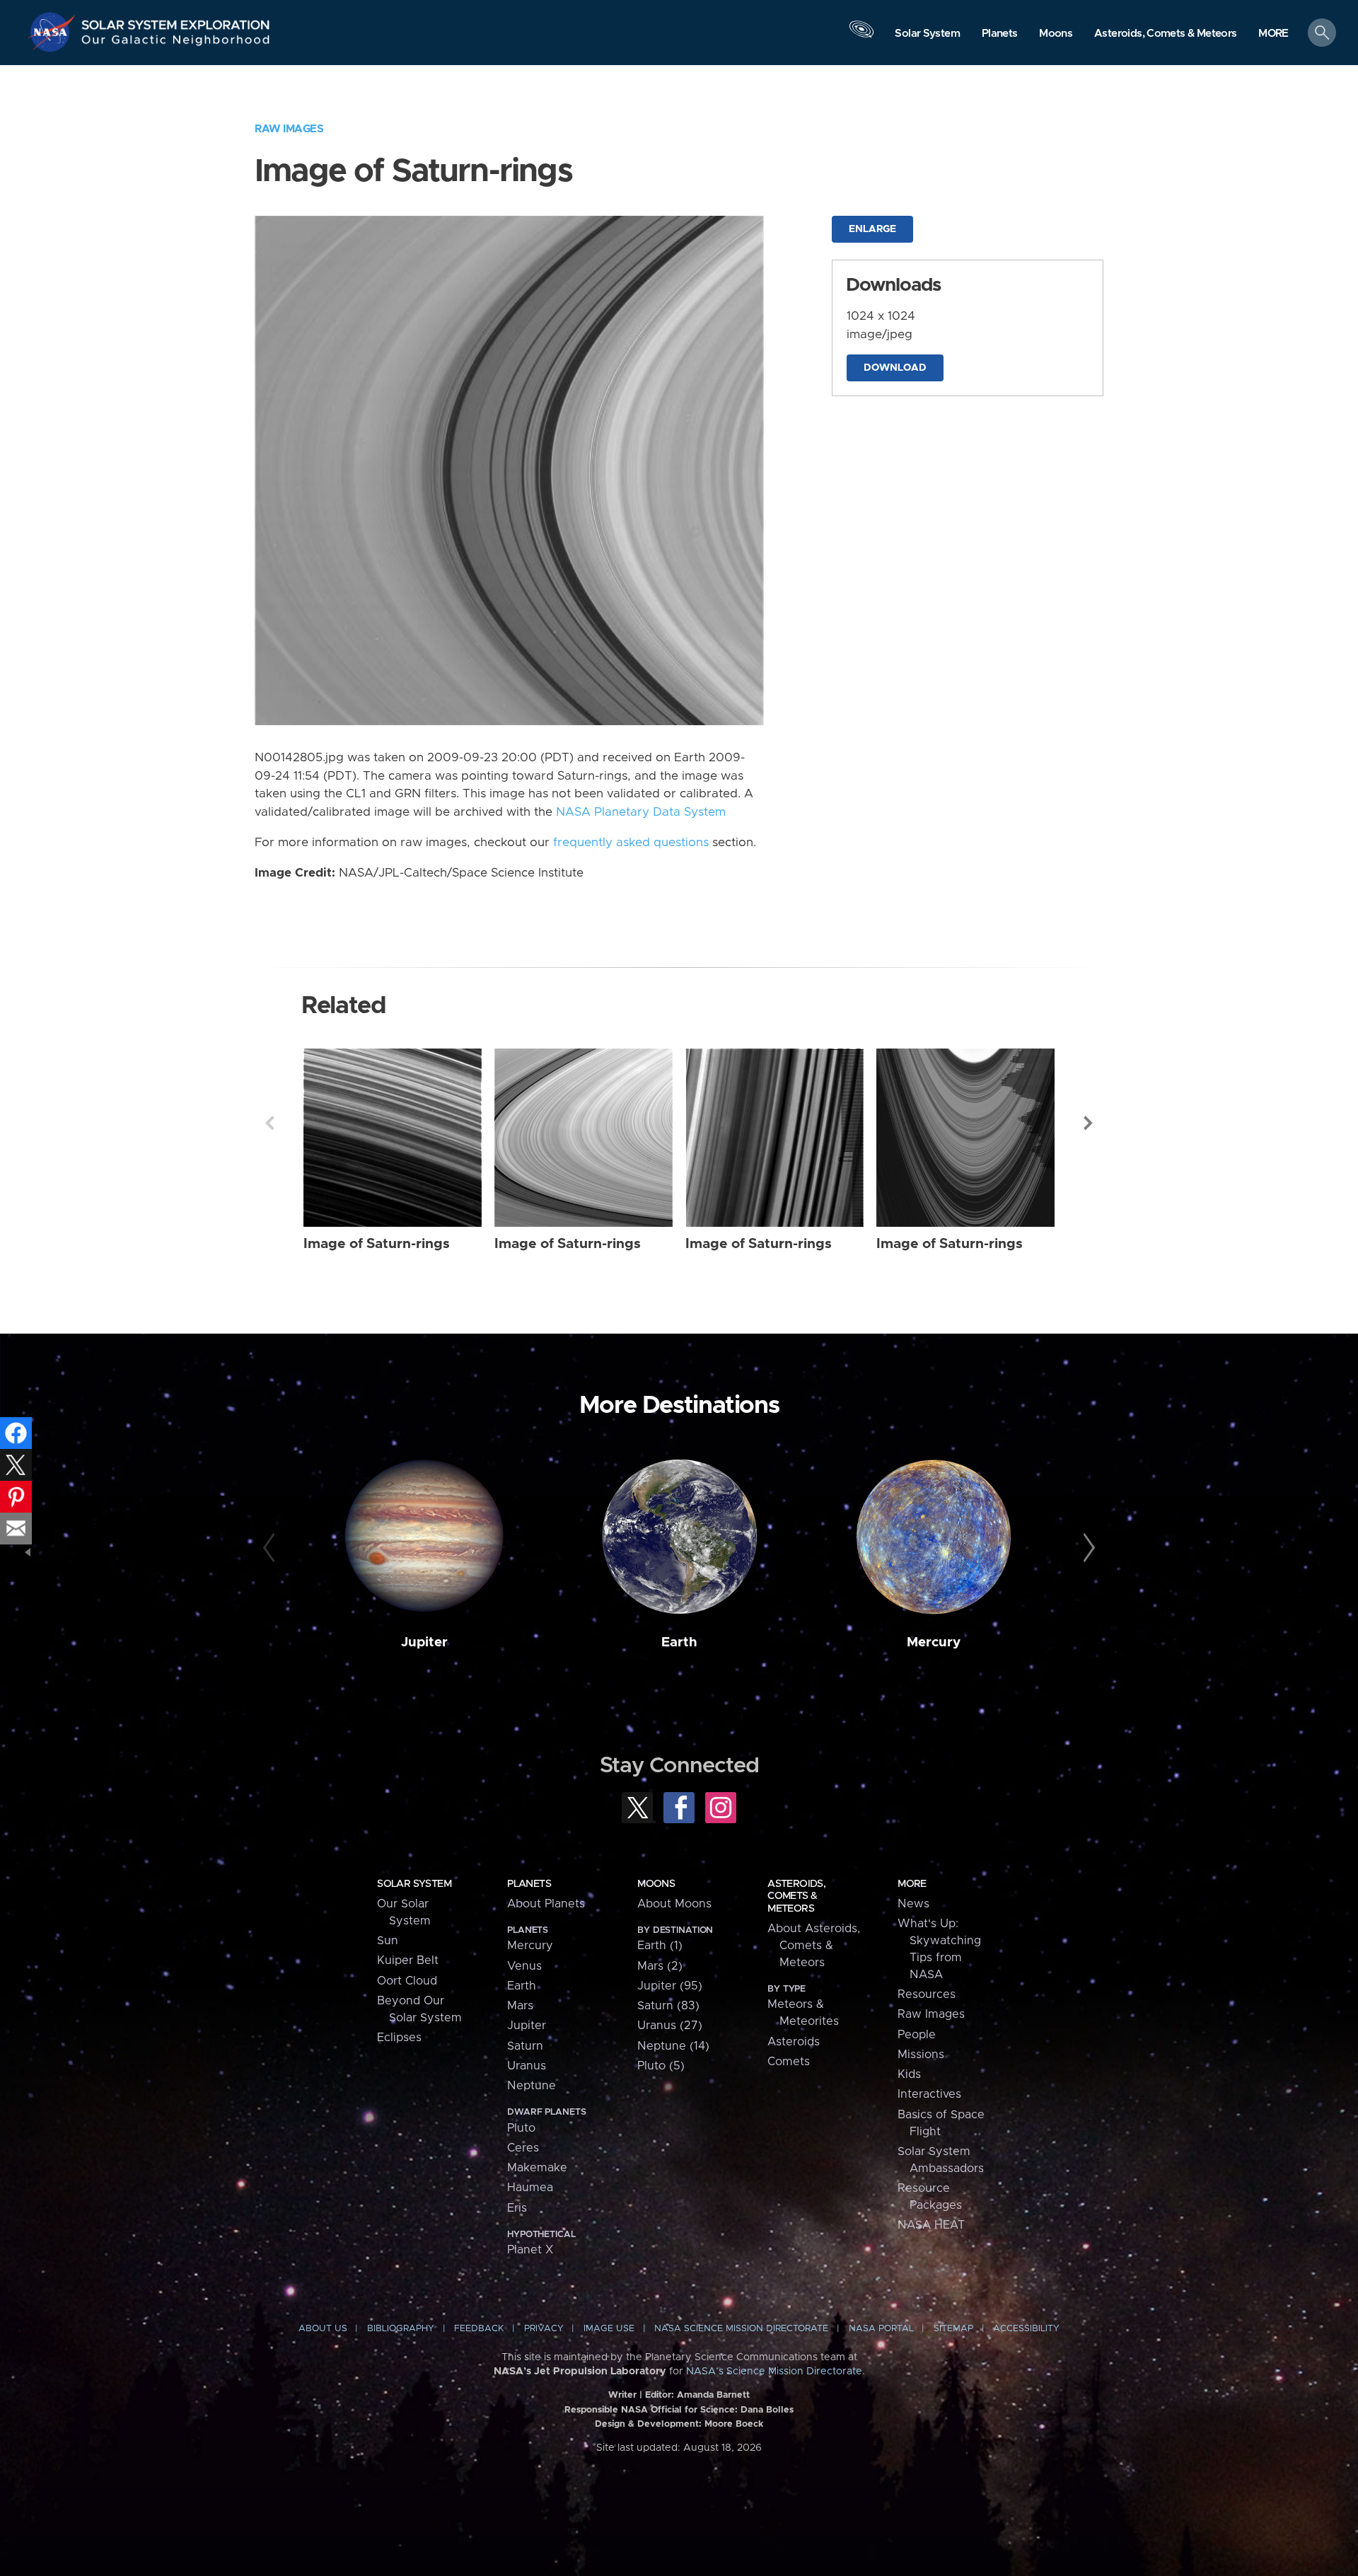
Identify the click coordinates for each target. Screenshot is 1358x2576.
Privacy (544, 2329)
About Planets (546, 1904)
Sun (388, 1941)
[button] (1273, 34)
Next (1089, 1123)
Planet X (530, 2250)
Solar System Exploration (176, 21)
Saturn (525, 2046)
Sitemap (953, 2329)
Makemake (537, 2168)
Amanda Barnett (713, 2395)
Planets (529, 1884)
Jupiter (424, 1642)
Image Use (609, 2329)
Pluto (521, 2128)
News (913, 1904)
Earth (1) (660, 1946)
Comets (789, 2062)
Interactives (929, 2094)
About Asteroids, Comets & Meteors (814, 1946)
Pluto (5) (661, 2066)
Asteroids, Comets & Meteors (796, 1896)
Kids (909, 2074)
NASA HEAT (931, 2225)
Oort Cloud (407, 1981)
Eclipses (399, 2038)
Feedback (479, 2329)
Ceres (523, 2148)
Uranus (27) (670, 2026)
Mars (520, 2006)
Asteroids (794, 2042)
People (917, 2035)
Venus (524, 1966)
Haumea (530, 2188)
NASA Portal (881, 2329)
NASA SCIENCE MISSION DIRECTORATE (741, 2329)
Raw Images (289, 129)
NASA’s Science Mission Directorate (774, 2372)
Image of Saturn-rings (377, 1244)
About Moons (674, 1904)
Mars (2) (660, 1966)
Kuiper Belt (408, 1960)
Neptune (532, 2086)
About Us (323, 2329)
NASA (54, 32)
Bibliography (401, 2329)
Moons (656, 1884)
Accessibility (1026, 2329)
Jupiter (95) (670, 1986)
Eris (517, 2208)
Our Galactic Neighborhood (176, 43)
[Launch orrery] (861, 36)
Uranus (527, 2066)
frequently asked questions (631, 843)
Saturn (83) (668, 2006)
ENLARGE (872, 229)
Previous (269, 1123)
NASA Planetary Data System (641, 812)
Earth (679, 1642)
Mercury (934, 1642)
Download (895, 368)
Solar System (414, 1884)
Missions (921, 2055)
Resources (927, 1994)
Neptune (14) (673, 2046)
